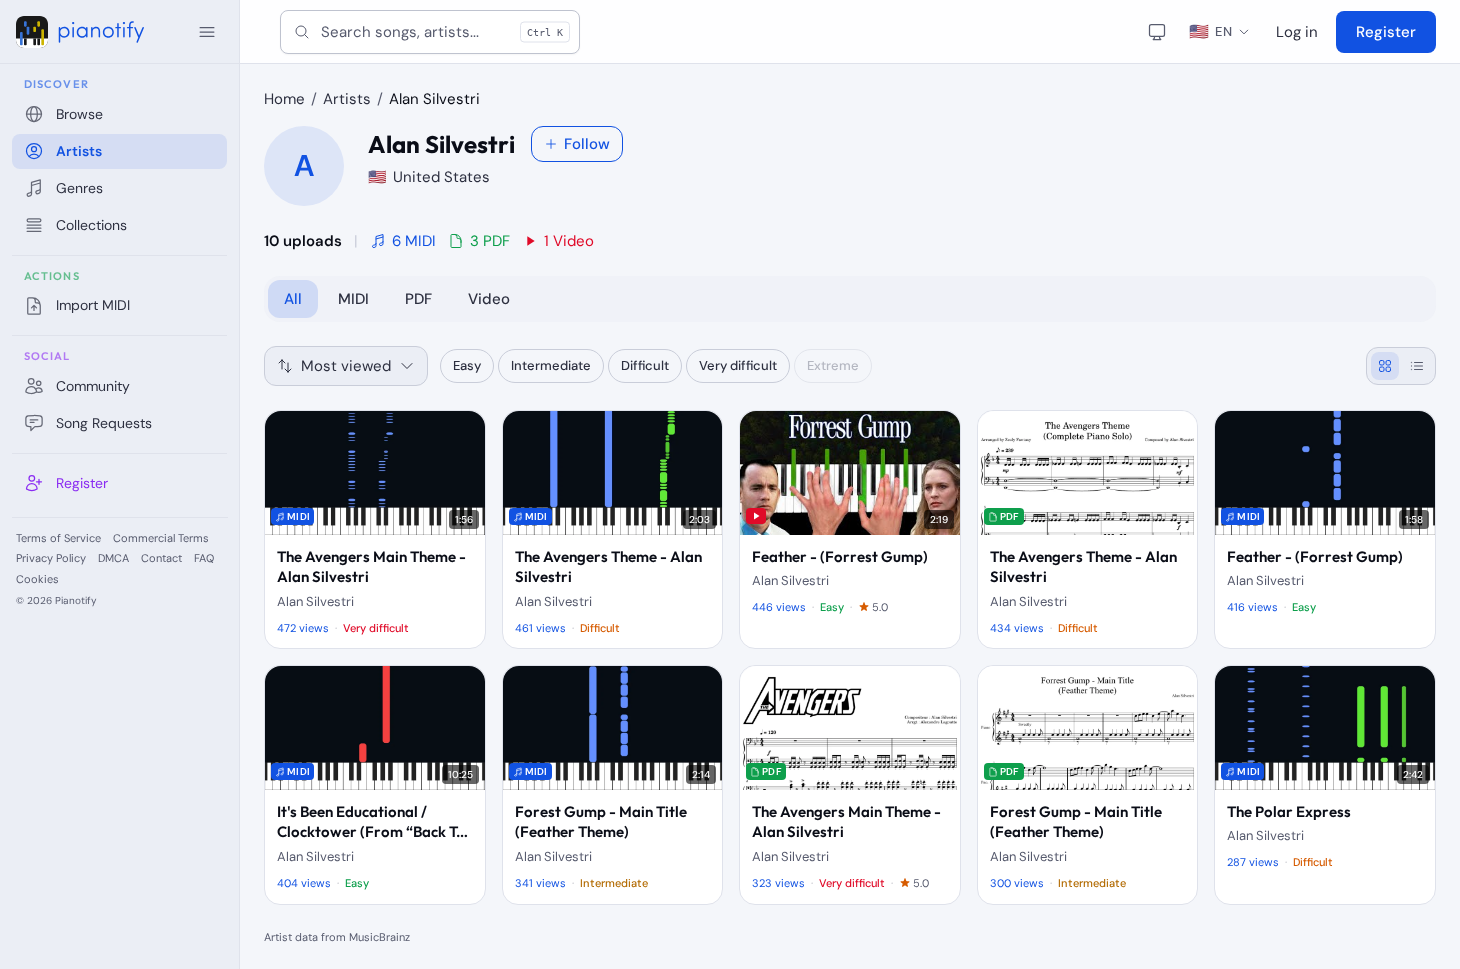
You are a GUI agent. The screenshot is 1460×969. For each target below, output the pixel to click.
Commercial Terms (161, 538)
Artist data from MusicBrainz (337, 937)
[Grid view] (1385, 366)
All (293, 299)
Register (1386, 32)
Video (489, 299)
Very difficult (738, 365)
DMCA (113, 558)
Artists (347, 99)
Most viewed (346, 366)
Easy (467, 365)
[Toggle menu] (207, 32)
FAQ (204, 558)
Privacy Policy (51, 558)
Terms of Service (58, 538)
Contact (161, 558)
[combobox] (430, 32)
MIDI (353, 299)
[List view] (1417, 366)
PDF (418, 299)
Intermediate (551, 365)
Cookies (37, 579)
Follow (587, 144)
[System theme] (1157, 32)
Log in (1297, 32)
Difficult (645, 365)
